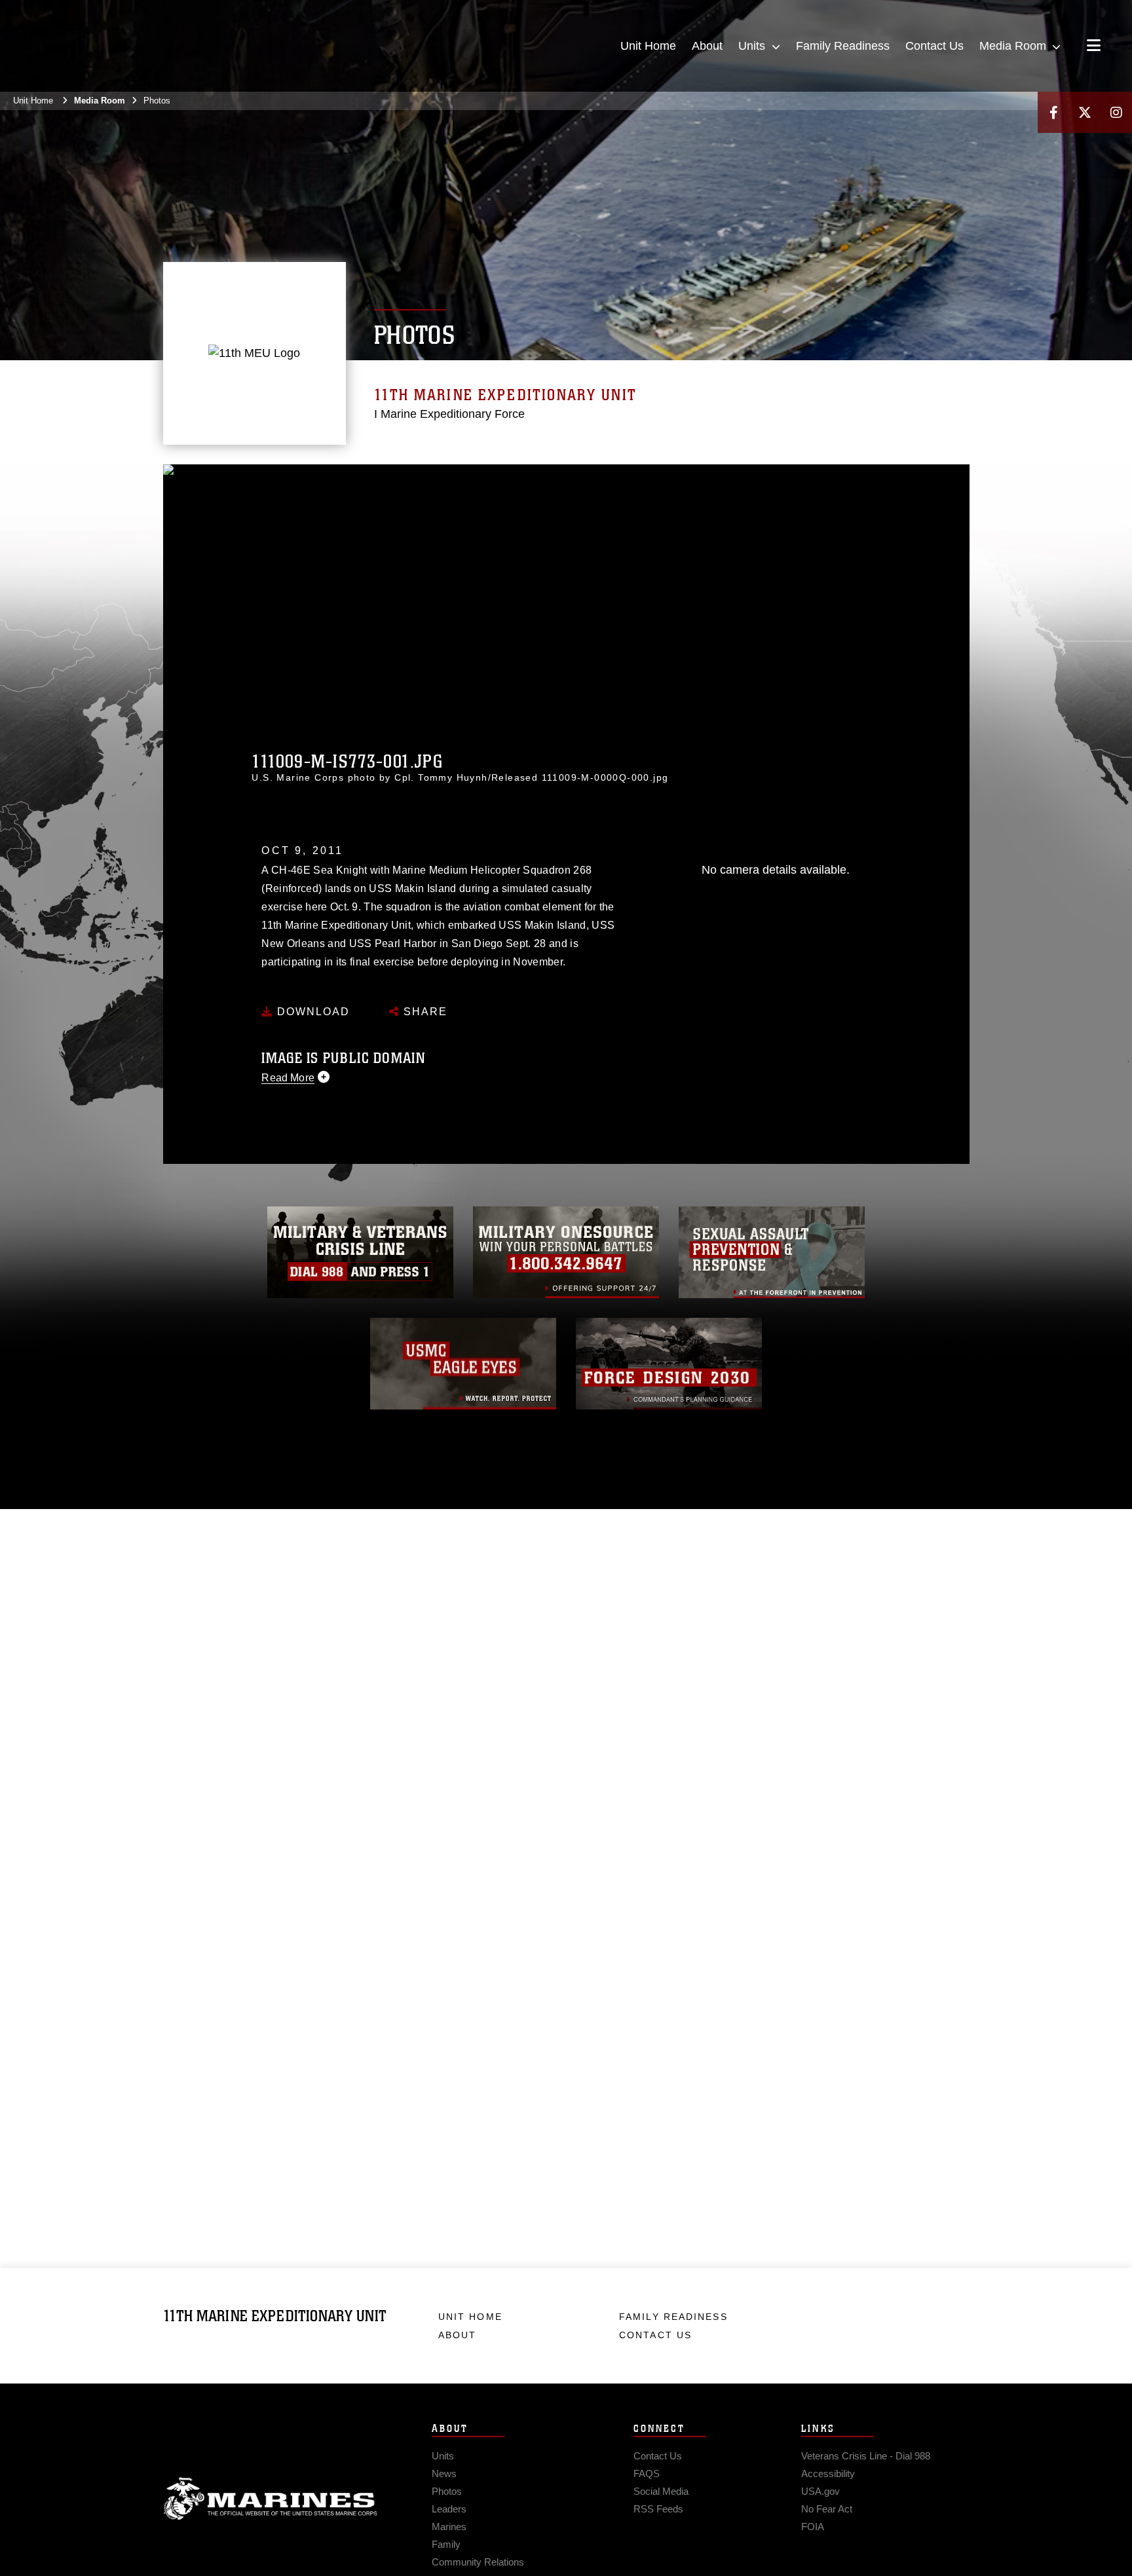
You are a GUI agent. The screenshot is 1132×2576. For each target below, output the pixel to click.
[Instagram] (1116, 112)
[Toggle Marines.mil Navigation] (1094, 47)
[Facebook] (1053, 112)
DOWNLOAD (311, 1012)
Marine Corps (271, 2499)
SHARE (424, 1012)
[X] (1085, 112)
